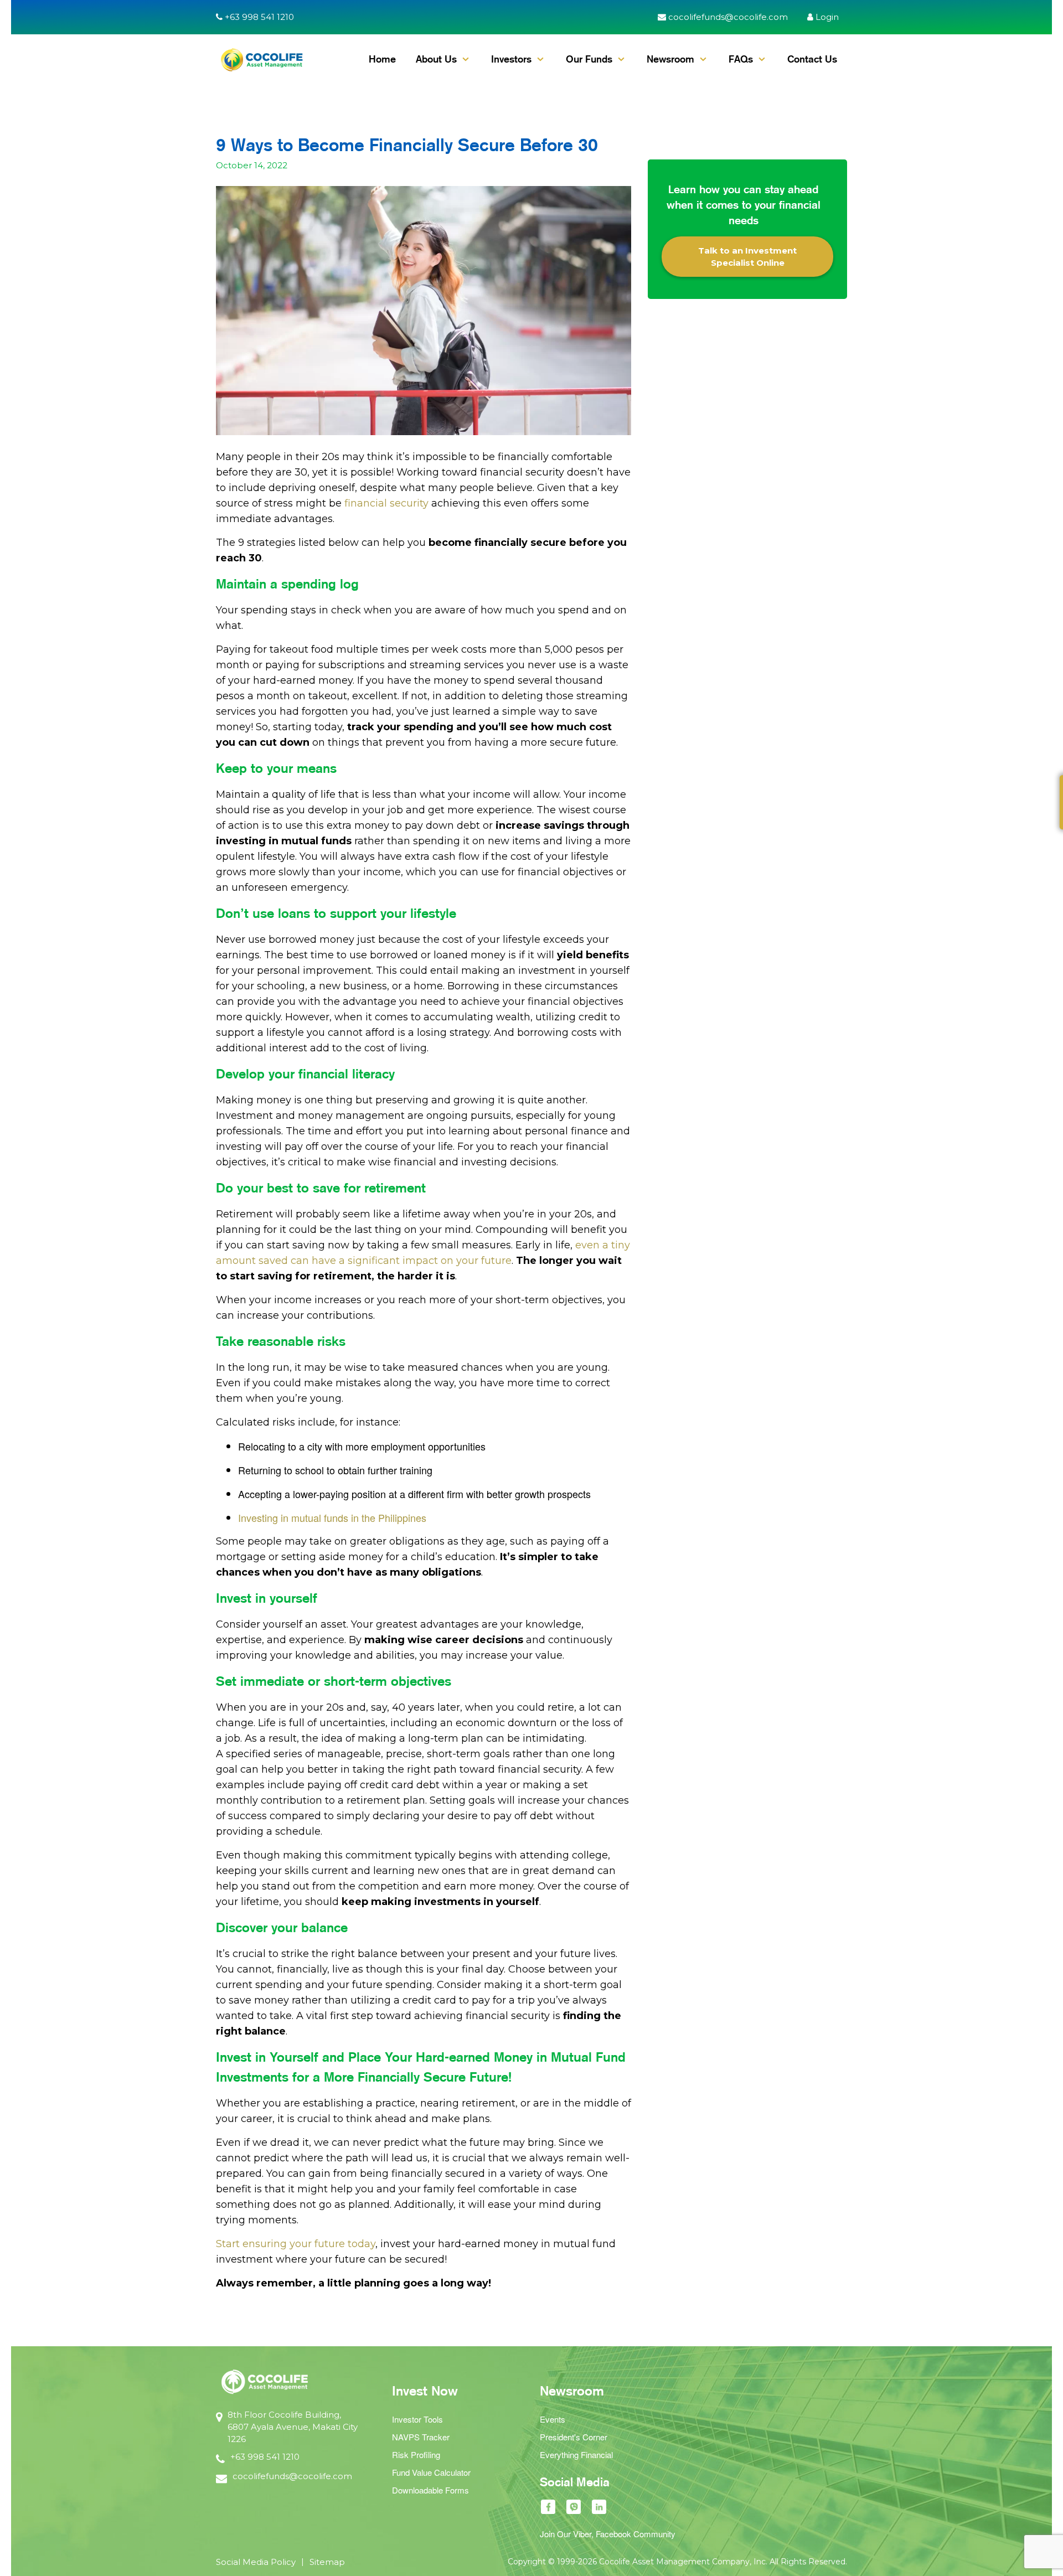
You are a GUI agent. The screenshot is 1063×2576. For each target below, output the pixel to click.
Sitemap (327, 2562)
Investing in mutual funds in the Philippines (332, 1517)
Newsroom (670, 59)
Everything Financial (576, 2454)
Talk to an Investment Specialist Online (747, 256)
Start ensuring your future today (296, 2244)
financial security (386, 503)
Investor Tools (417, 2419)
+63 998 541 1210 (258, 17)
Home (382, 59)
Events (553, 2419)
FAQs (741, 59)
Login (826, 17)
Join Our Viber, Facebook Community (608, 2534)
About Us (436, 59)
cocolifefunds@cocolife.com (727, 17)
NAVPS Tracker (421, 2437)
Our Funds (589, 59)
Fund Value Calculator (431, 2472)
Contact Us (812, 59)
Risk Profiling (416, 2454)
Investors (511, 59)
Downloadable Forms (430, 2490)
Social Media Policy (256, 2562)
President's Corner (574, 2437)
